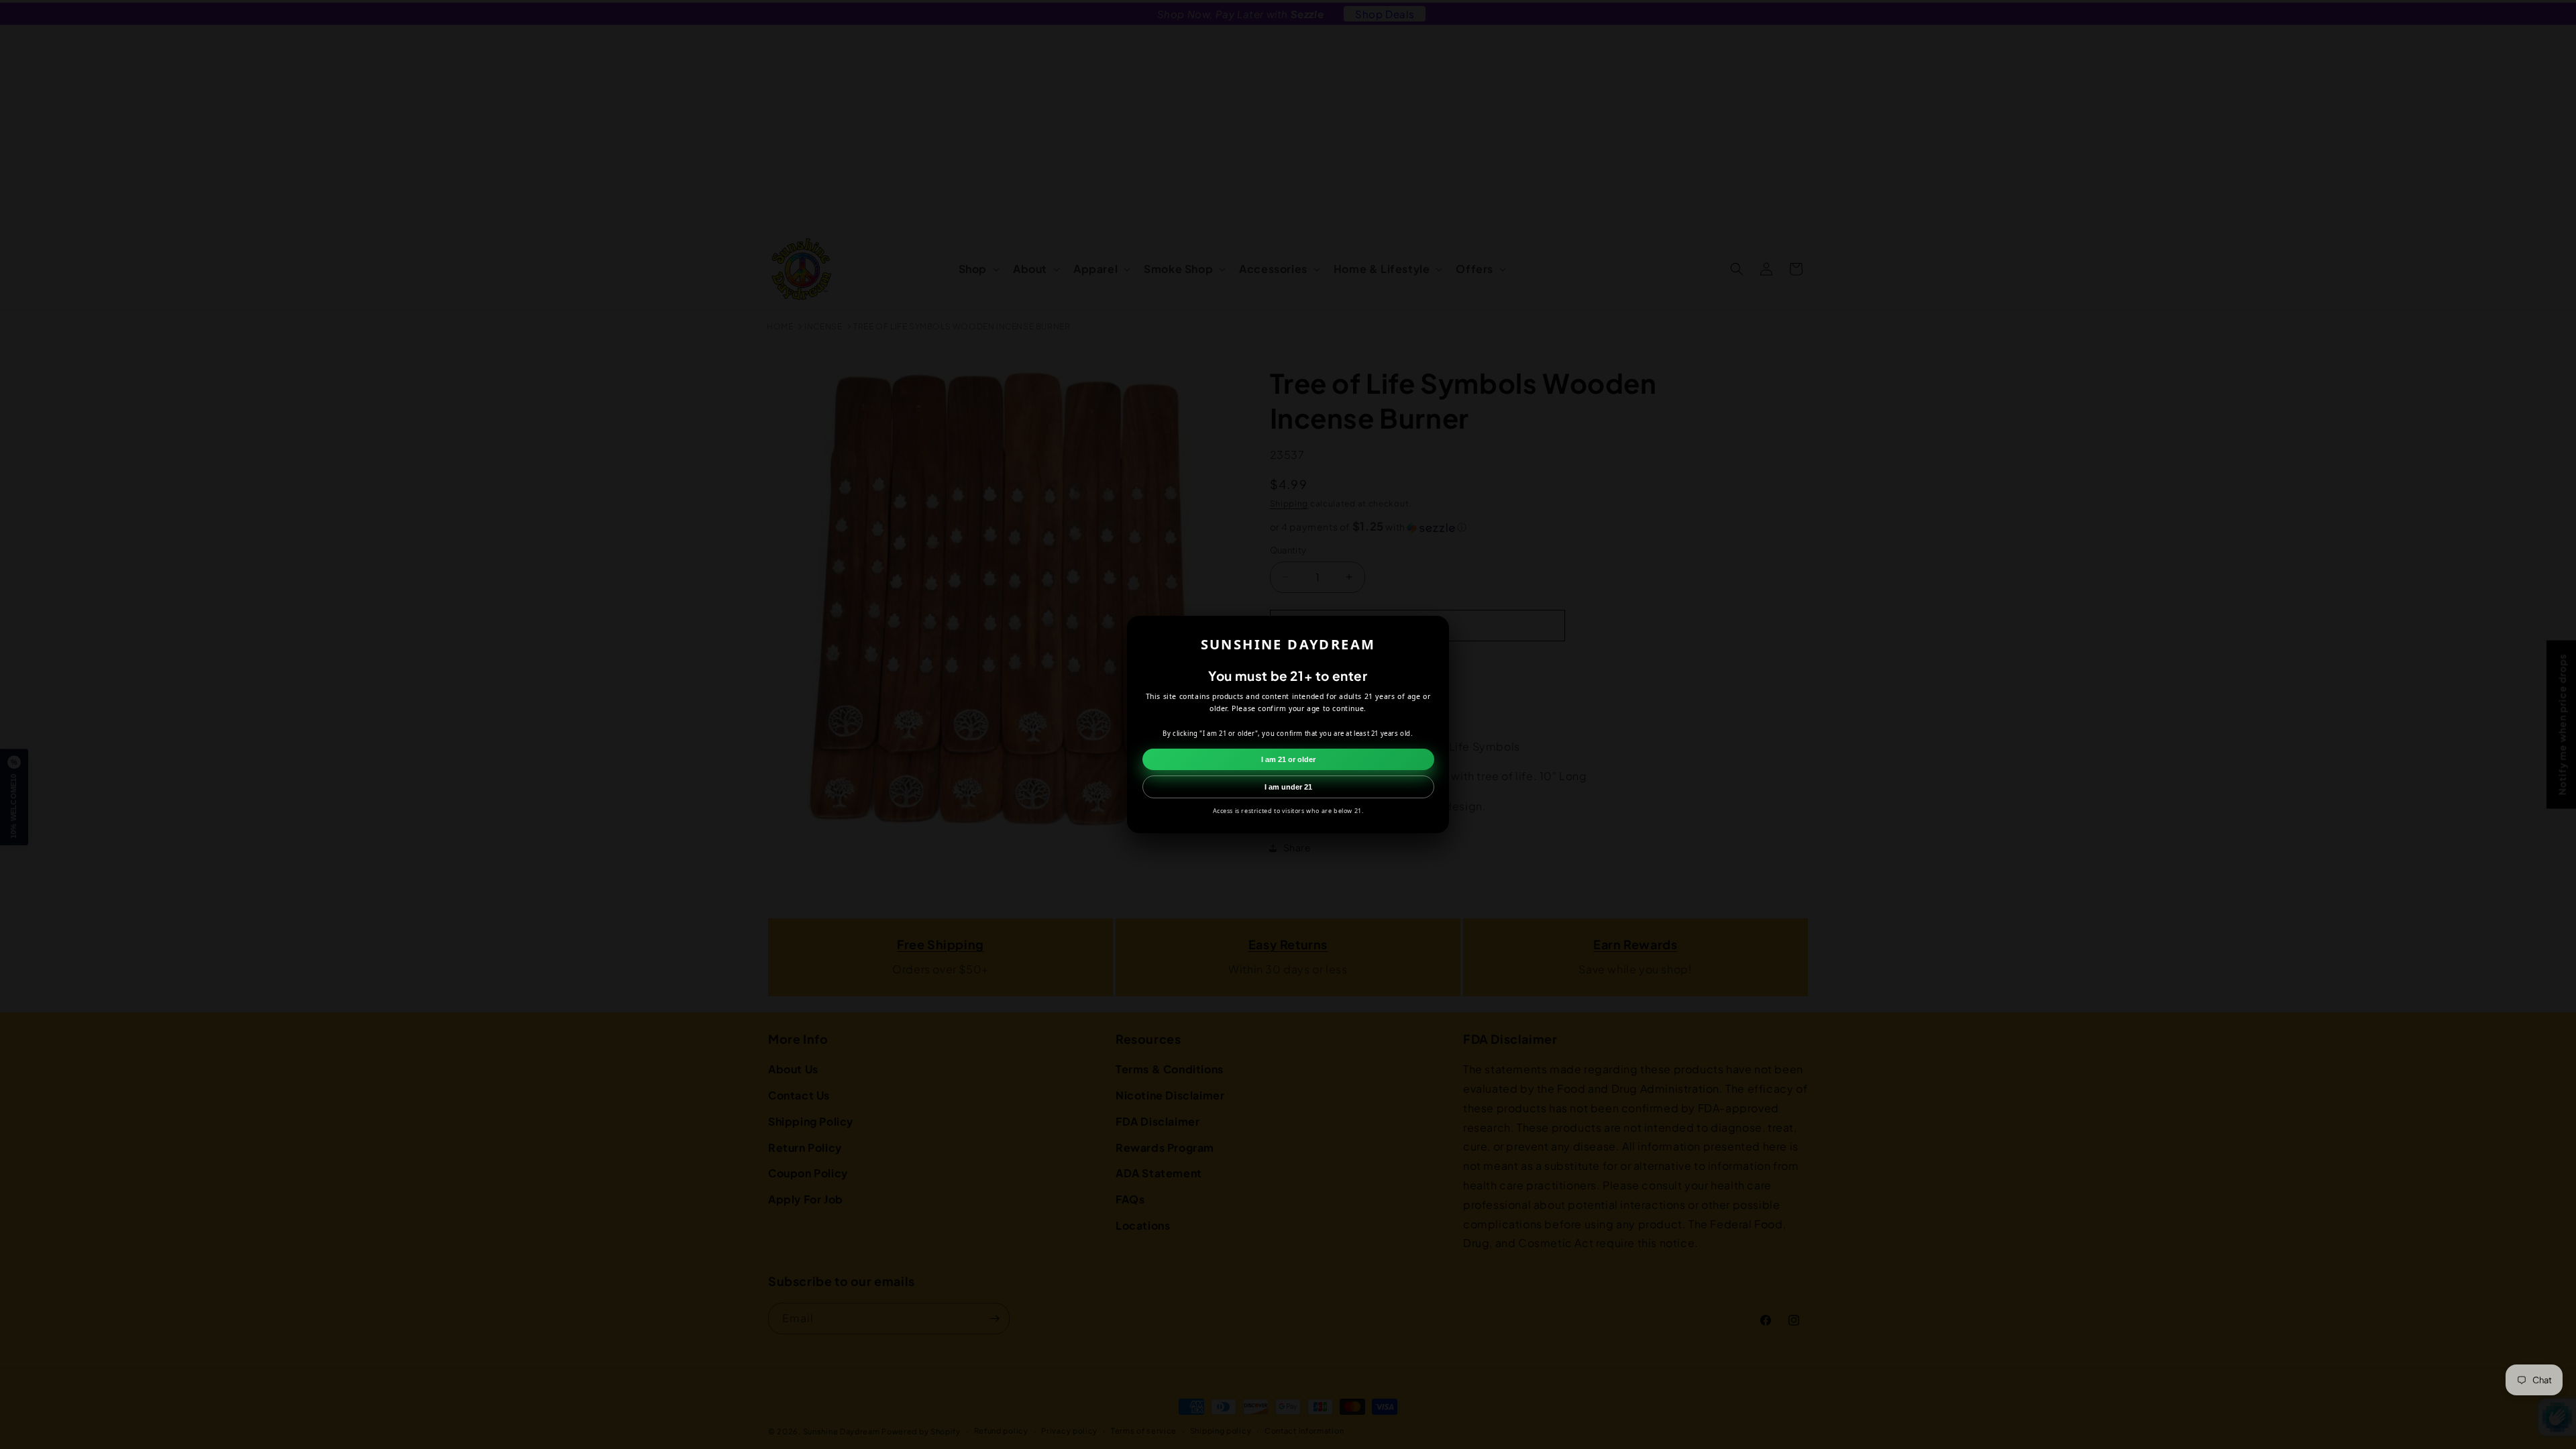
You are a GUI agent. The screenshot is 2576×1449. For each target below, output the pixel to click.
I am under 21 (1288, 787)
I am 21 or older (1288, 759)
